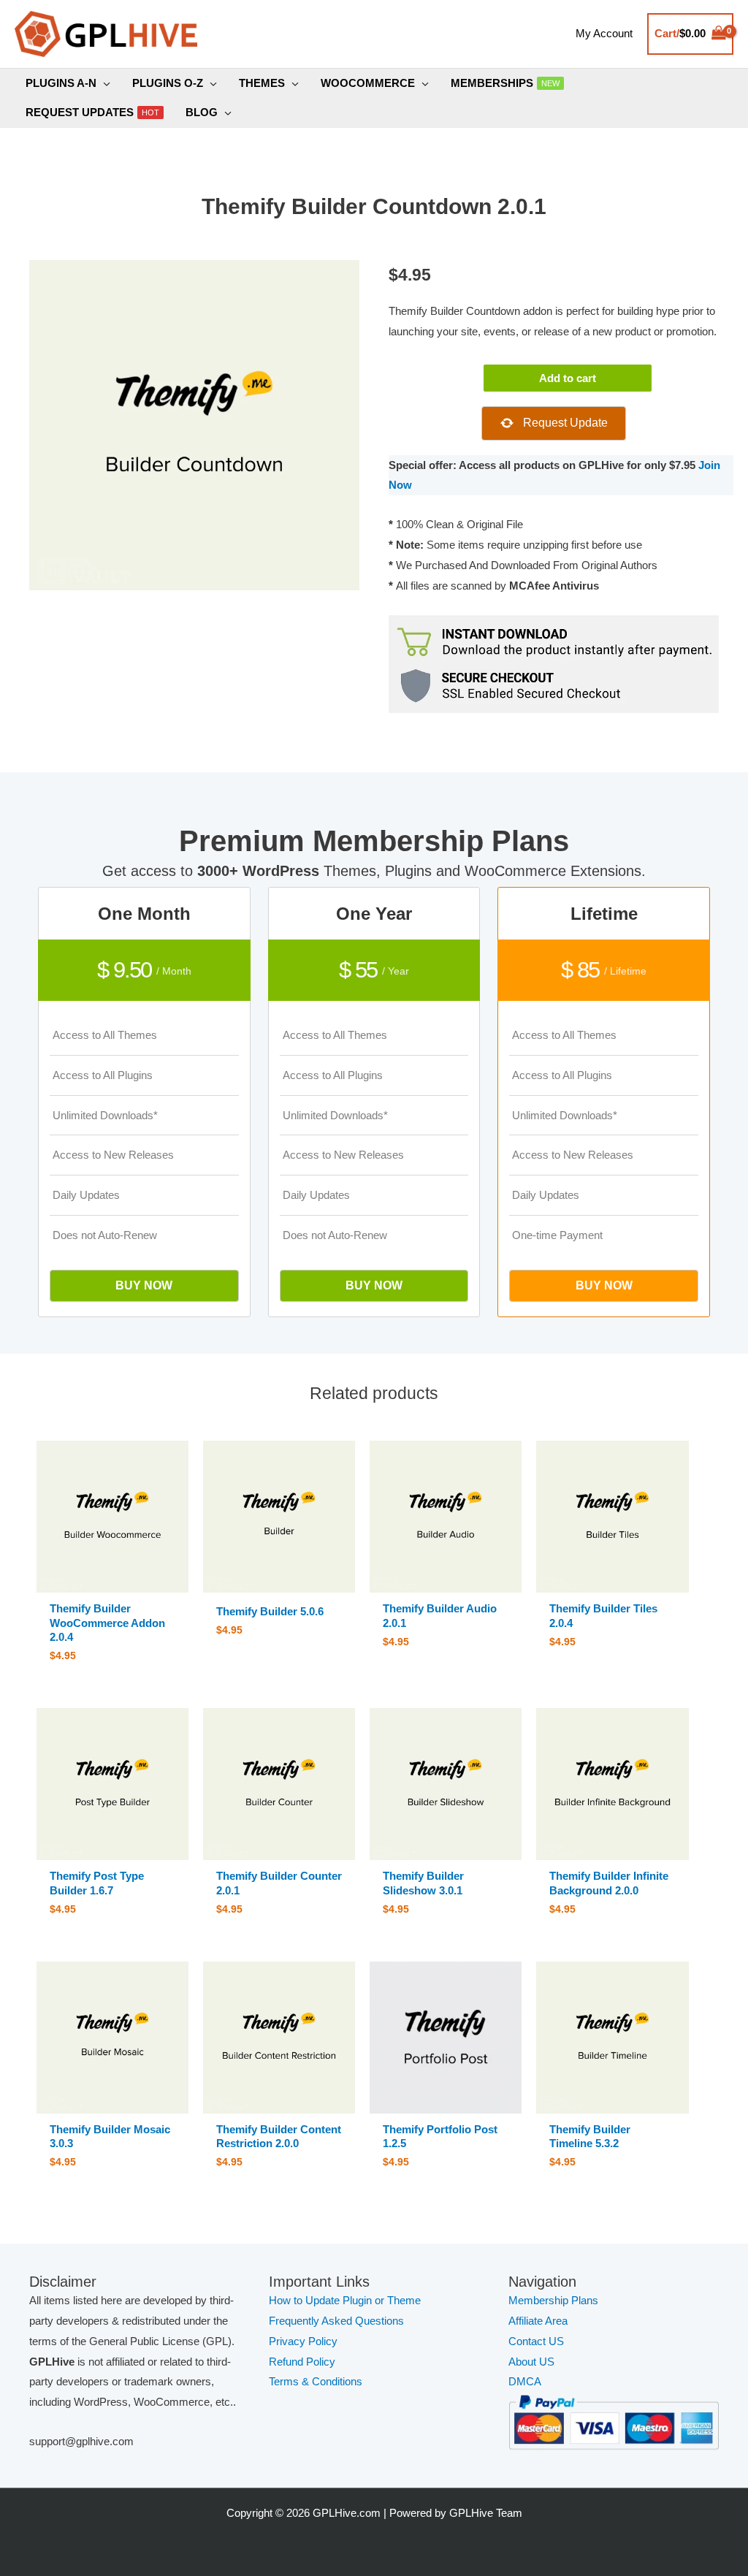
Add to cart (568, 378)
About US (531, 2362)
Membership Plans (553, 2300)
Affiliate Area (538, 2321)
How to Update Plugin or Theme (345, 2300)
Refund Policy (302, 2362)
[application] (103, 83)
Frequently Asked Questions (338, 2321)
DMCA (525, 2381)
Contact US (536, 2341)
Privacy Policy (303, 2341)
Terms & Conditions (316, 2381)
